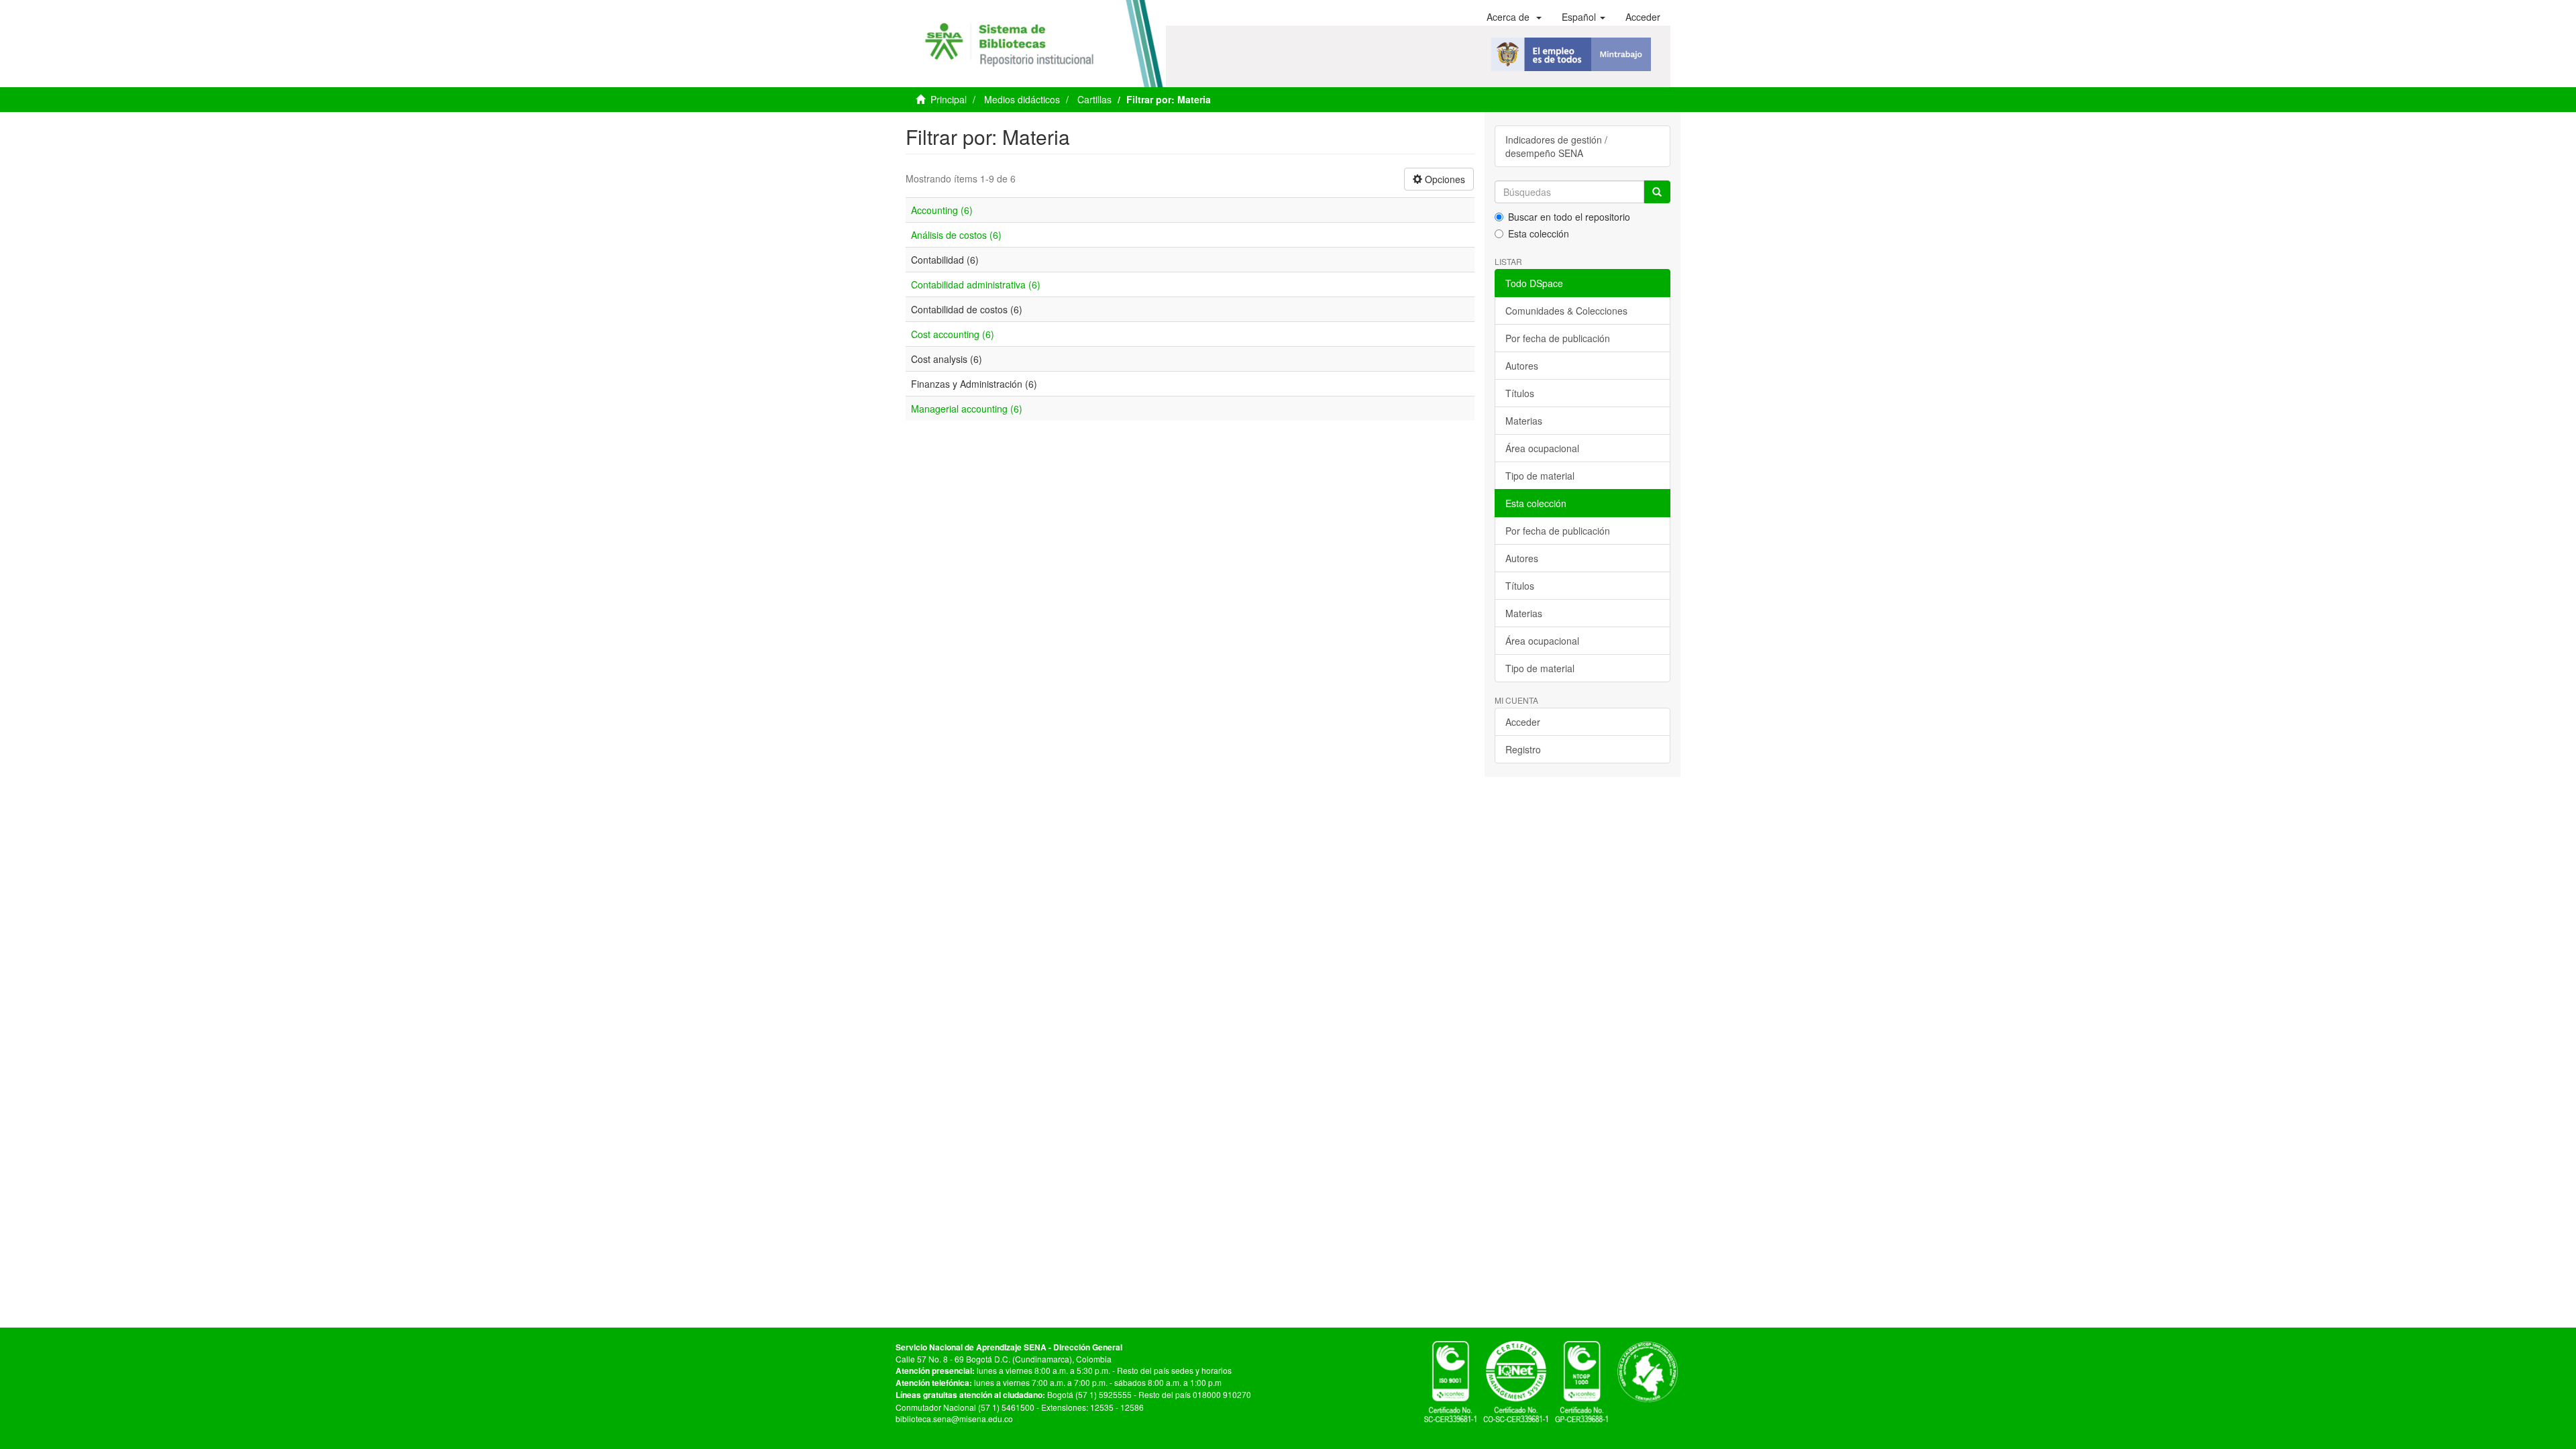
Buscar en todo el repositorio (1569, 217)
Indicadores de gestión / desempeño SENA (1556, 146)
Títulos (1520, 393)
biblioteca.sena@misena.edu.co (954, 1418)
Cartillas (1094, 99)
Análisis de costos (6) (956, 235)
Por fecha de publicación (1558, 338)
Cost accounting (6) (953, 334)
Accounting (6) (942, 210)
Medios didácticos (1022, 99)
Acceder (1523, 722)
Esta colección (1539, 233)
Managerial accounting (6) (967, 409)
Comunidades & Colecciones (1566, 311)
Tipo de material (1540, 476)
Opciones (1444, 179)
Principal (949, 99)
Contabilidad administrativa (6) (976, 284)
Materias (1524, 421)
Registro (1523, 749)
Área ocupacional (1542, 448)
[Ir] (1657, 192)
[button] (1514, 17)
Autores (1522, 366)
